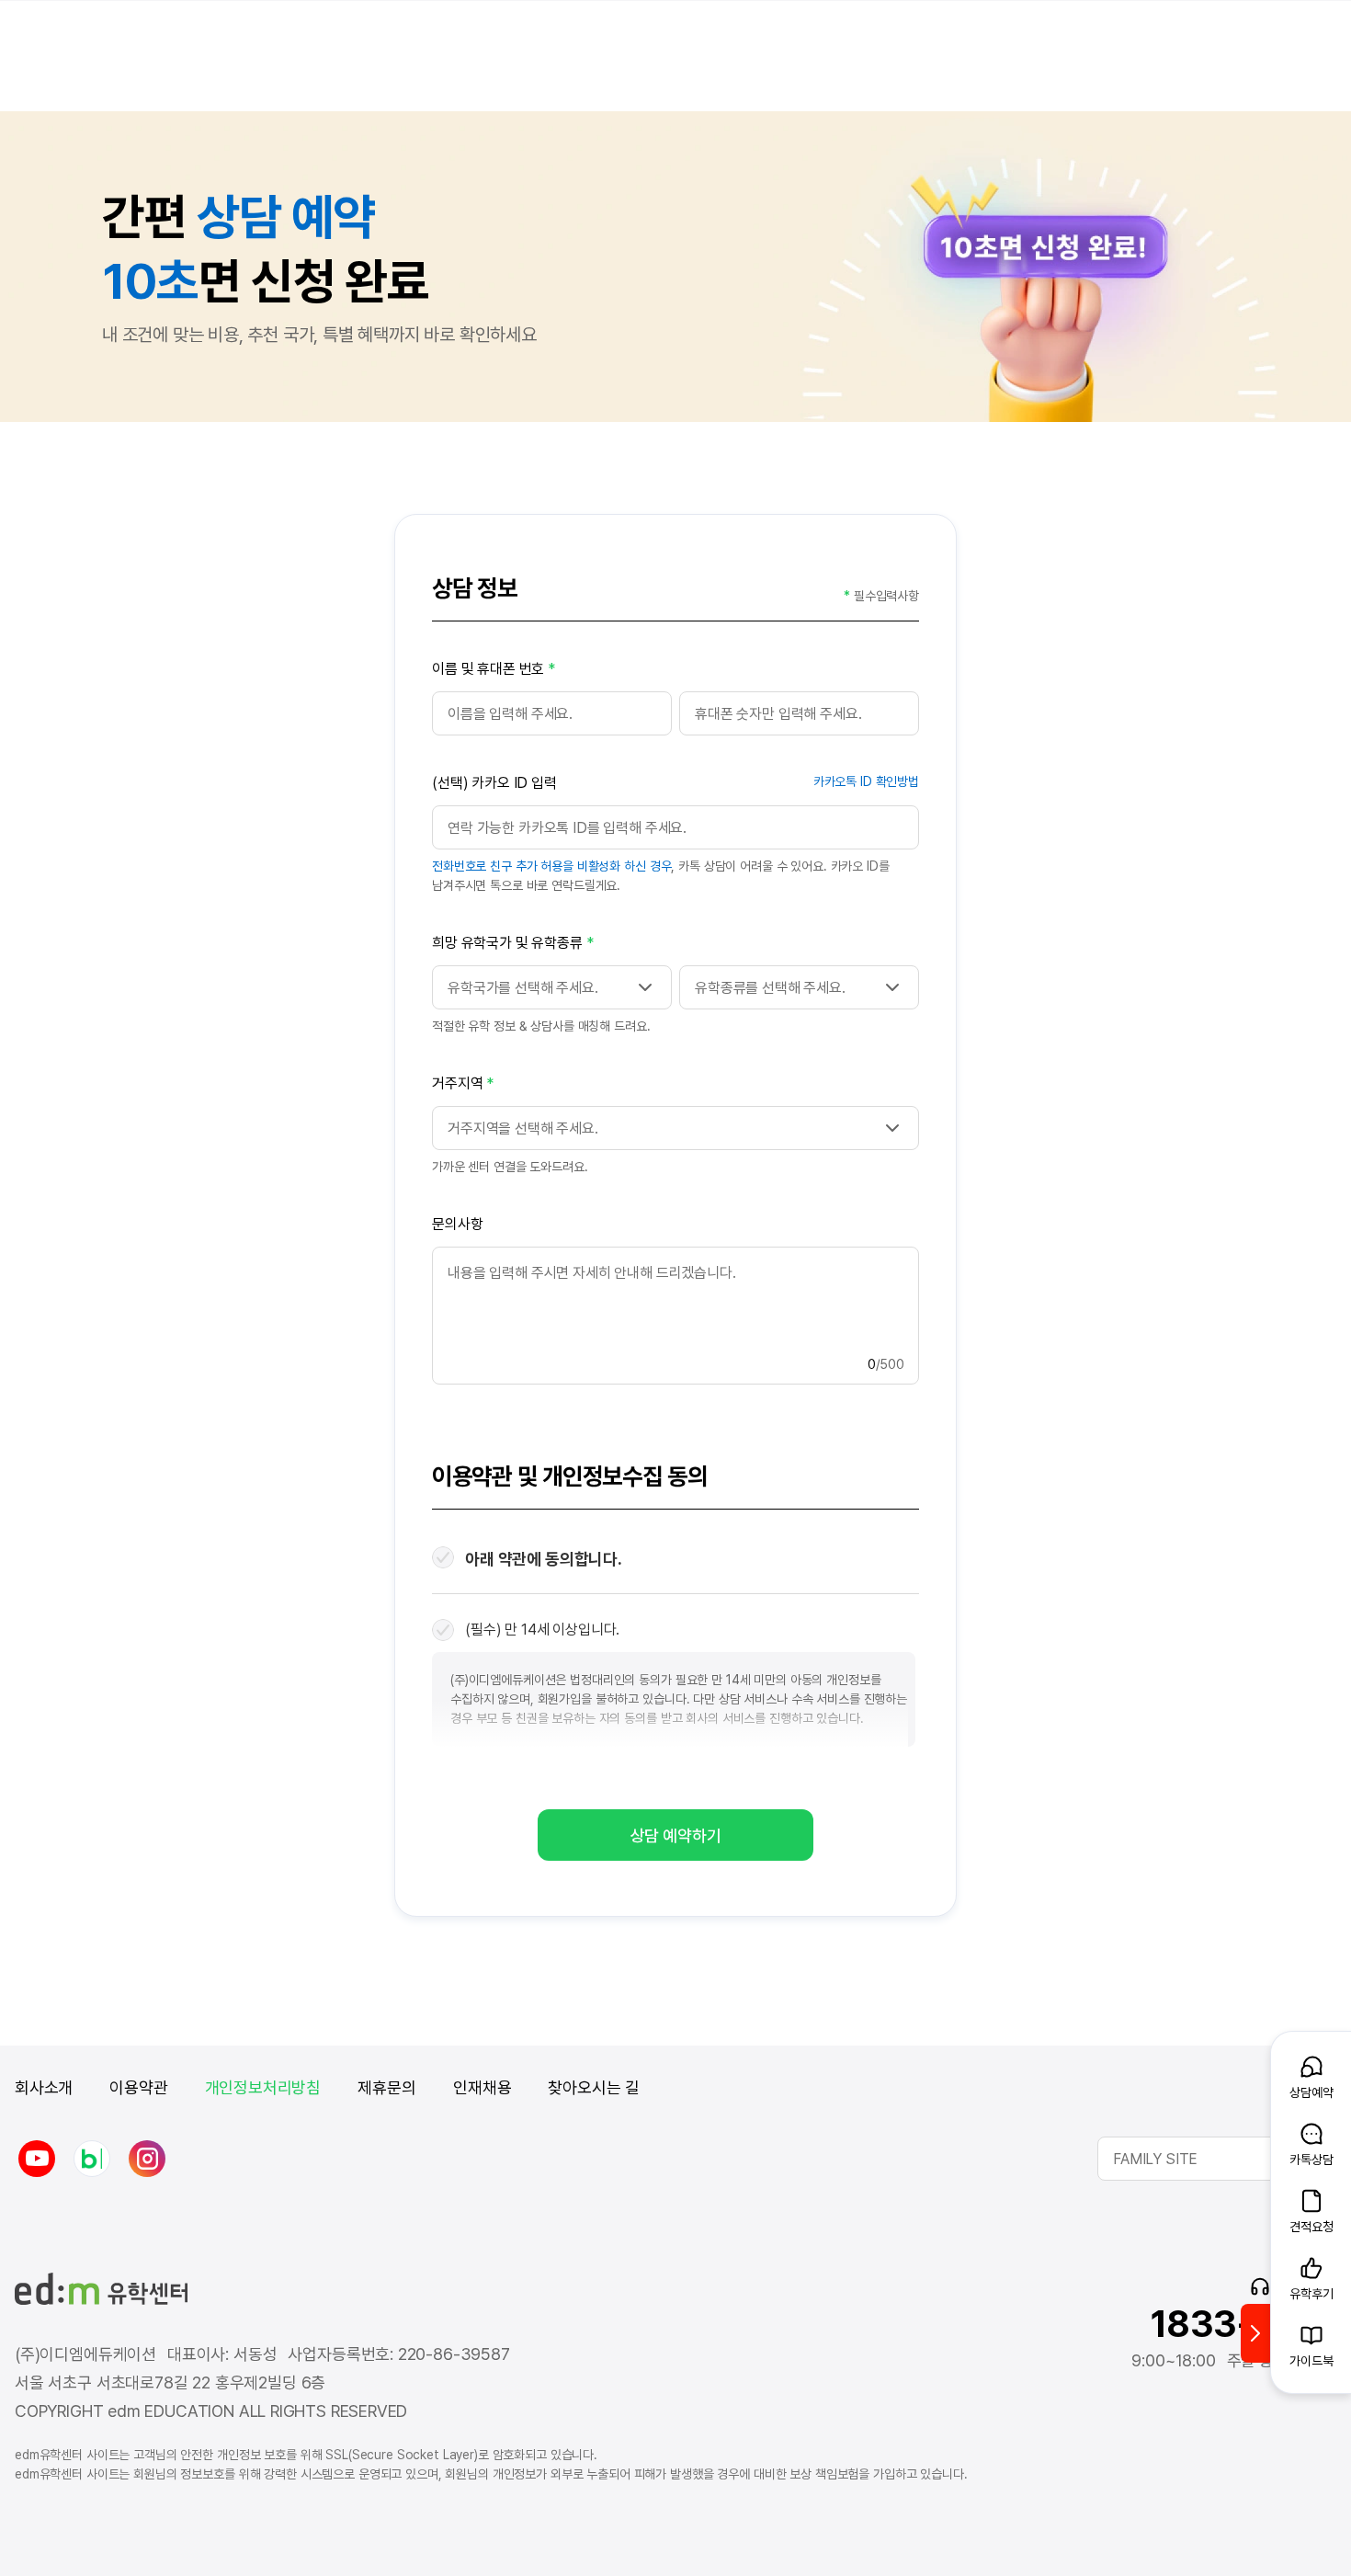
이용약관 (138, 2087)
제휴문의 (387, 2087)
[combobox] (675, 1128)
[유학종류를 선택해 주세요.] (799, 987)
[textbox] (675, 1128)
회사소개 (44, 2087)
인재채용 (482, 2087)
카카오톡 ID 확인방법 (866, 781)
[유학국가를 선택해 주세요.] (552, 987)
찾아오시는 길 (594, 2087)
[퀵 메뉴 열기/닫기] (1255, 2333)
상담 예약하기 (676, 1835)
